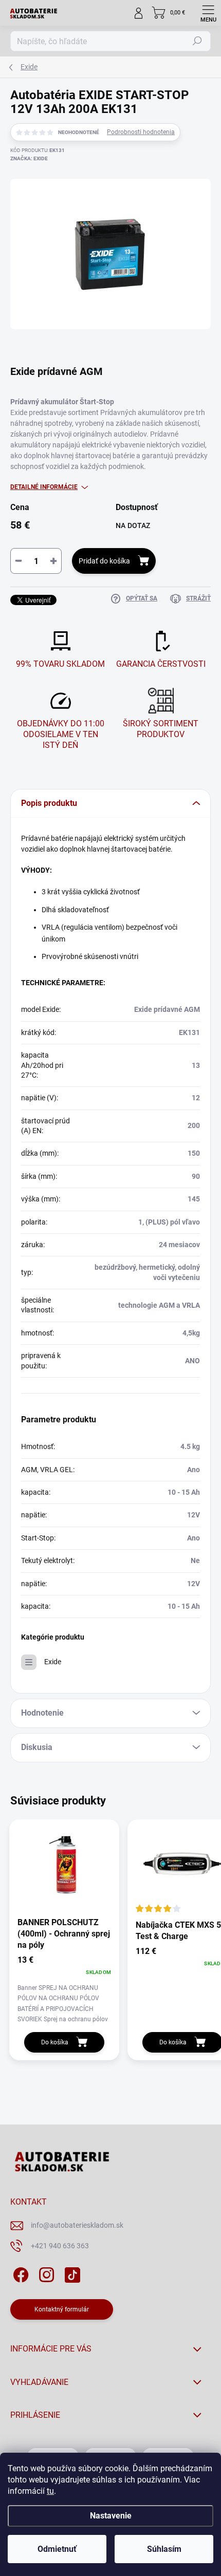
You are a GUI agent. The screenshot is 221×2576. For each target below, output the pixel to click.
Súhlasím (164, 2549)
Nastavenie (111, 2516)
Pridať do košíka (104, 561)
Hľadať (197, 41)
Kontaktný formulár (62, 2309)
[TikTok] (71, 2273)
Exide (53, 1662)
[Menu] (208, 13)
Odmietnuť (57, 2549)
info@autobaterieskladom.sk (77, 2225)
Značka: (29, 158)
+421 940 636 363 (60, 2246)
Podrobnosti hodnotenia (141, 132)
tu (50, 2491)
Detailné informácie (44, 487)
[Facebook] (19, 2273)
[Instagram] (45, 2273)
